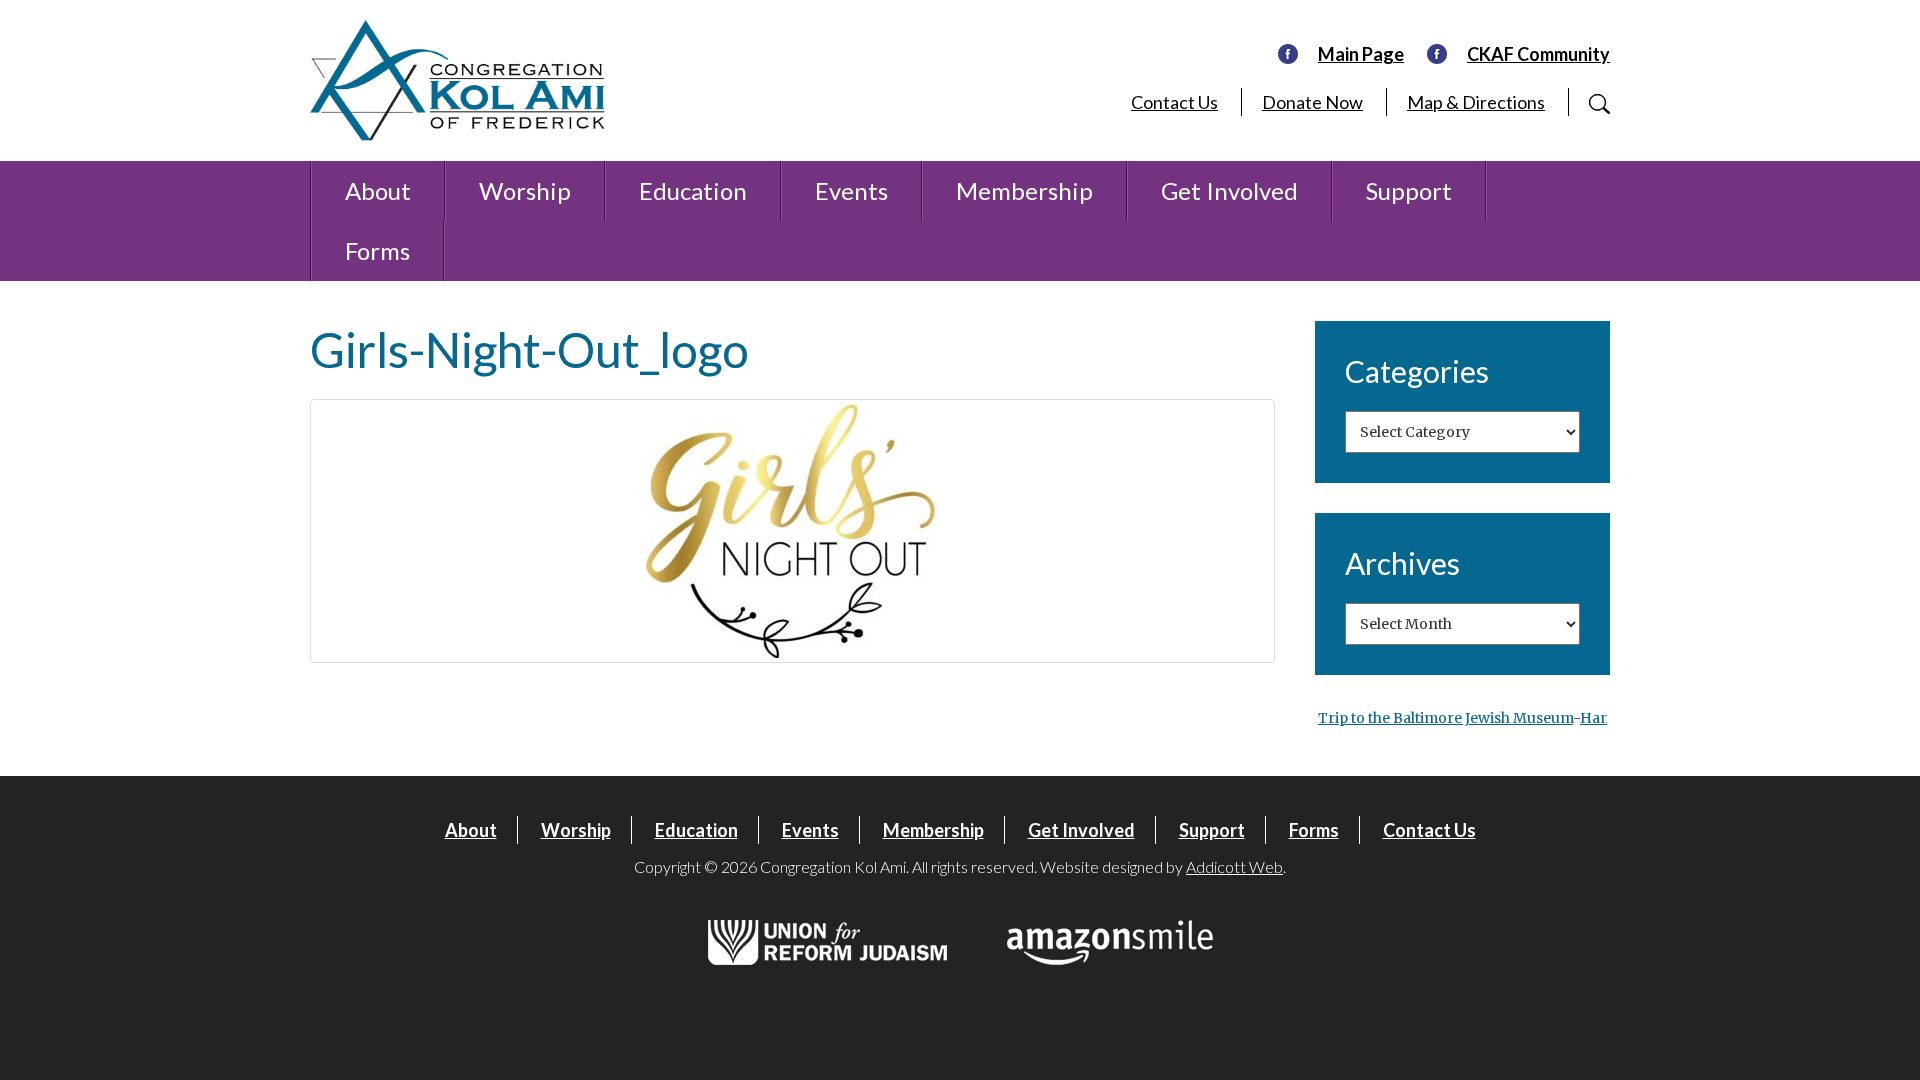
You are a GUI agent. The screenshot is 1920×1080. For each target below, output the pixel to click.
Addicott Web (1234, 866)
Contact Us (1174, 102)
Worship (525, 190)
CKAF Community (1538, 54)
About (378, 190)
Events (851, 190)
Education (693, 190)
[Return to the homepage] (457, 80)
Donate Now (1312, 102)
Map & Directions (1476, 102)
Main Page (1361, 54)
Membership (1024, 190)
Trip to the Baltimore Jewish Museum (1445, 718)
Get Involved (1229, 190)
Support (1409, 190)
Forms (377, 250)
